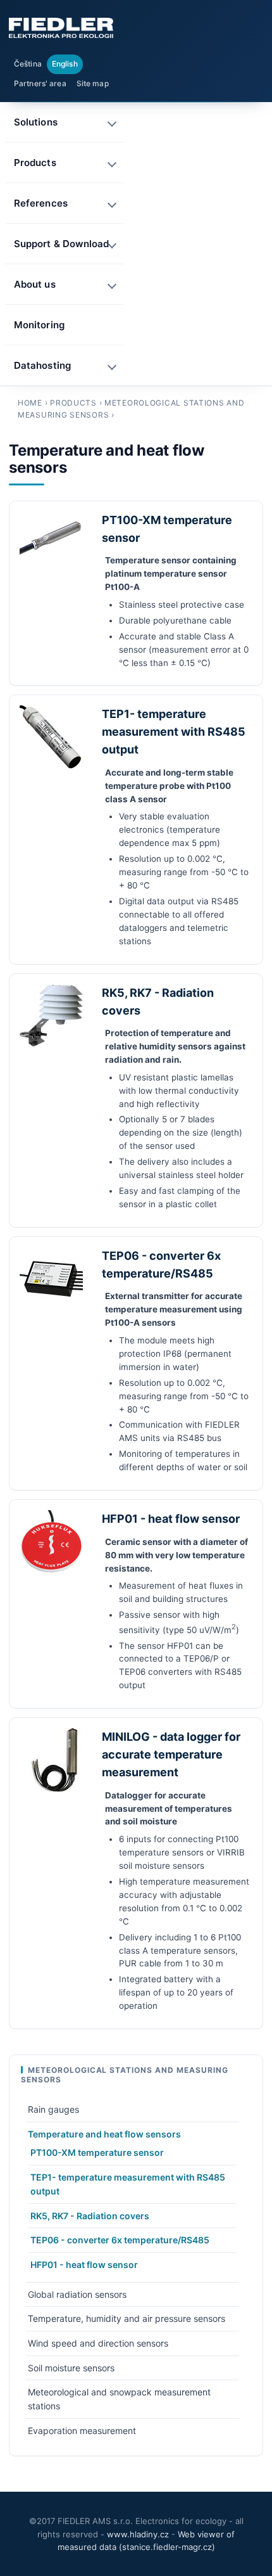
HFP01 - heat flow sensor (171, 1519)
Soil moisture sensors (71, 2368)
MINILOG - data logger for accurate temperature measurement (171, 1754)
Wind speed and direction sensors (98, 2343)
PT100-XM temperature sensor (97, 2152)
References (41, 203)
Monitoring (39, 325)
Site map (93, 83)
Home (30, 403)
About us (35, 284)
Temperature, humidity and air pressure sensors (127, 2318)
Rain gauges (53, 2109)
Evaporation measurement (82, 2431)
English (65, 64)
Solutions (36, 122)
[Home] (61, 28)
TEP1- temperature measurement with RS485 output (174, 732)
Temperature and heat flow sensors (104, 2134)
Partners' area (40, 83)
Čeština (28, 64)
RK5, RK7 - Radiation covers (90, 2216)
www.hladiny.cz (138, 2534)
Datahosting (42, 365)
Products (73, 403)
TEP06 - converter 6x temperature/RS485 (120, 2240)
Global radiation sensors (77, 2294)
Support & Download (61, 244)
